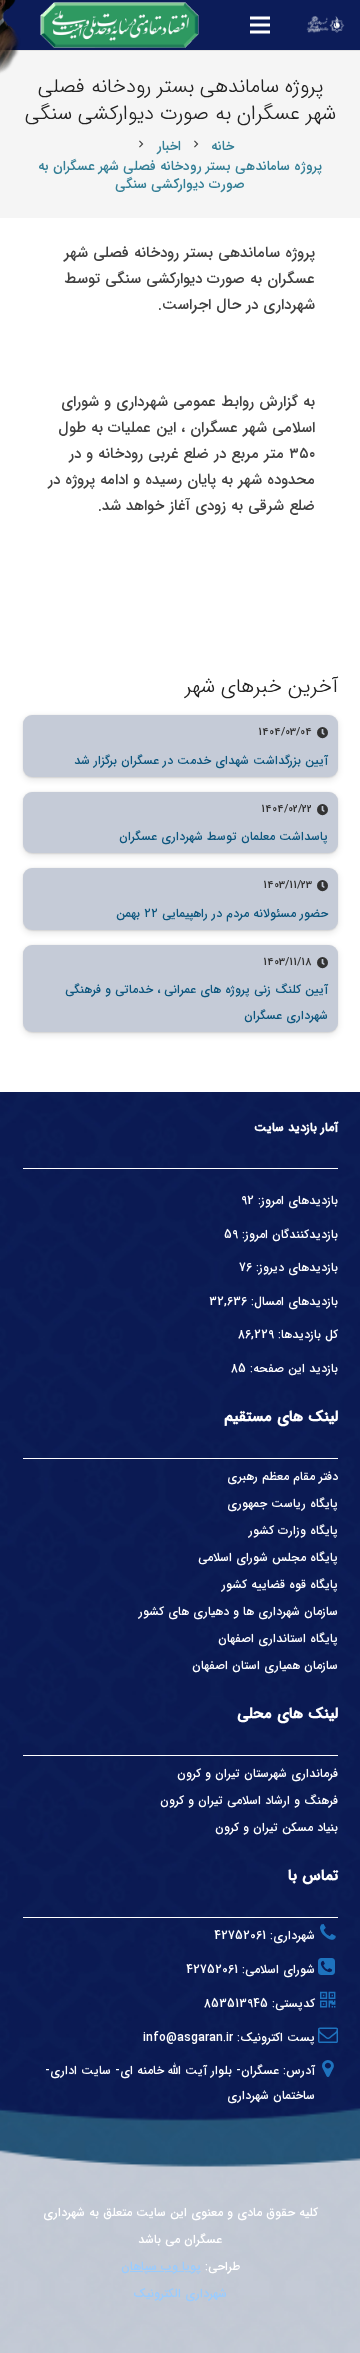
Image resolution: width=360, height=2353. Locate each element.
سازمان (321, 1665)
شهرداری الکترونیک (180, 2293)
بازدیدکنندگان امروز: (288, 1234)
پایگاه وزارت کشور (293, 1530)
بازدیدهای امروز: (296, 1200)
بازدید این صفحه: (292, 1368)
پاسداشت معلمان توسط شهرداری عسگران (223, 836)
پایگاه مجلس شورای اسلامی (268, 1557)
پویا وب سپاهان (161, 2266)
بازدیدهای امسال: (292, 1301)
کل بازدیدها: (306, 1334)
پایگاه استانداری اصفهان (278, 1638)
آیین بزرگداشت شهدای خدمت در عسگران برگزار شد (201, 760)
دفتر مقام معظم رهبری (282, 1476)
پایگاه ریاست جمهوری (282, 1503)
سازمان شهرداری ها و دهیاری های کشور (238, 1611)
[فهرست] (260, 25)
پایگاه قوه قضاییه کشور (280, 1584)
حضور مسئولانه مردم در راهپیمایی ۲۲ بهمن (222, 913)
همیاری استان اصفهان (248, 1665)
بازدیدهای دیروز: (295, 1267)
